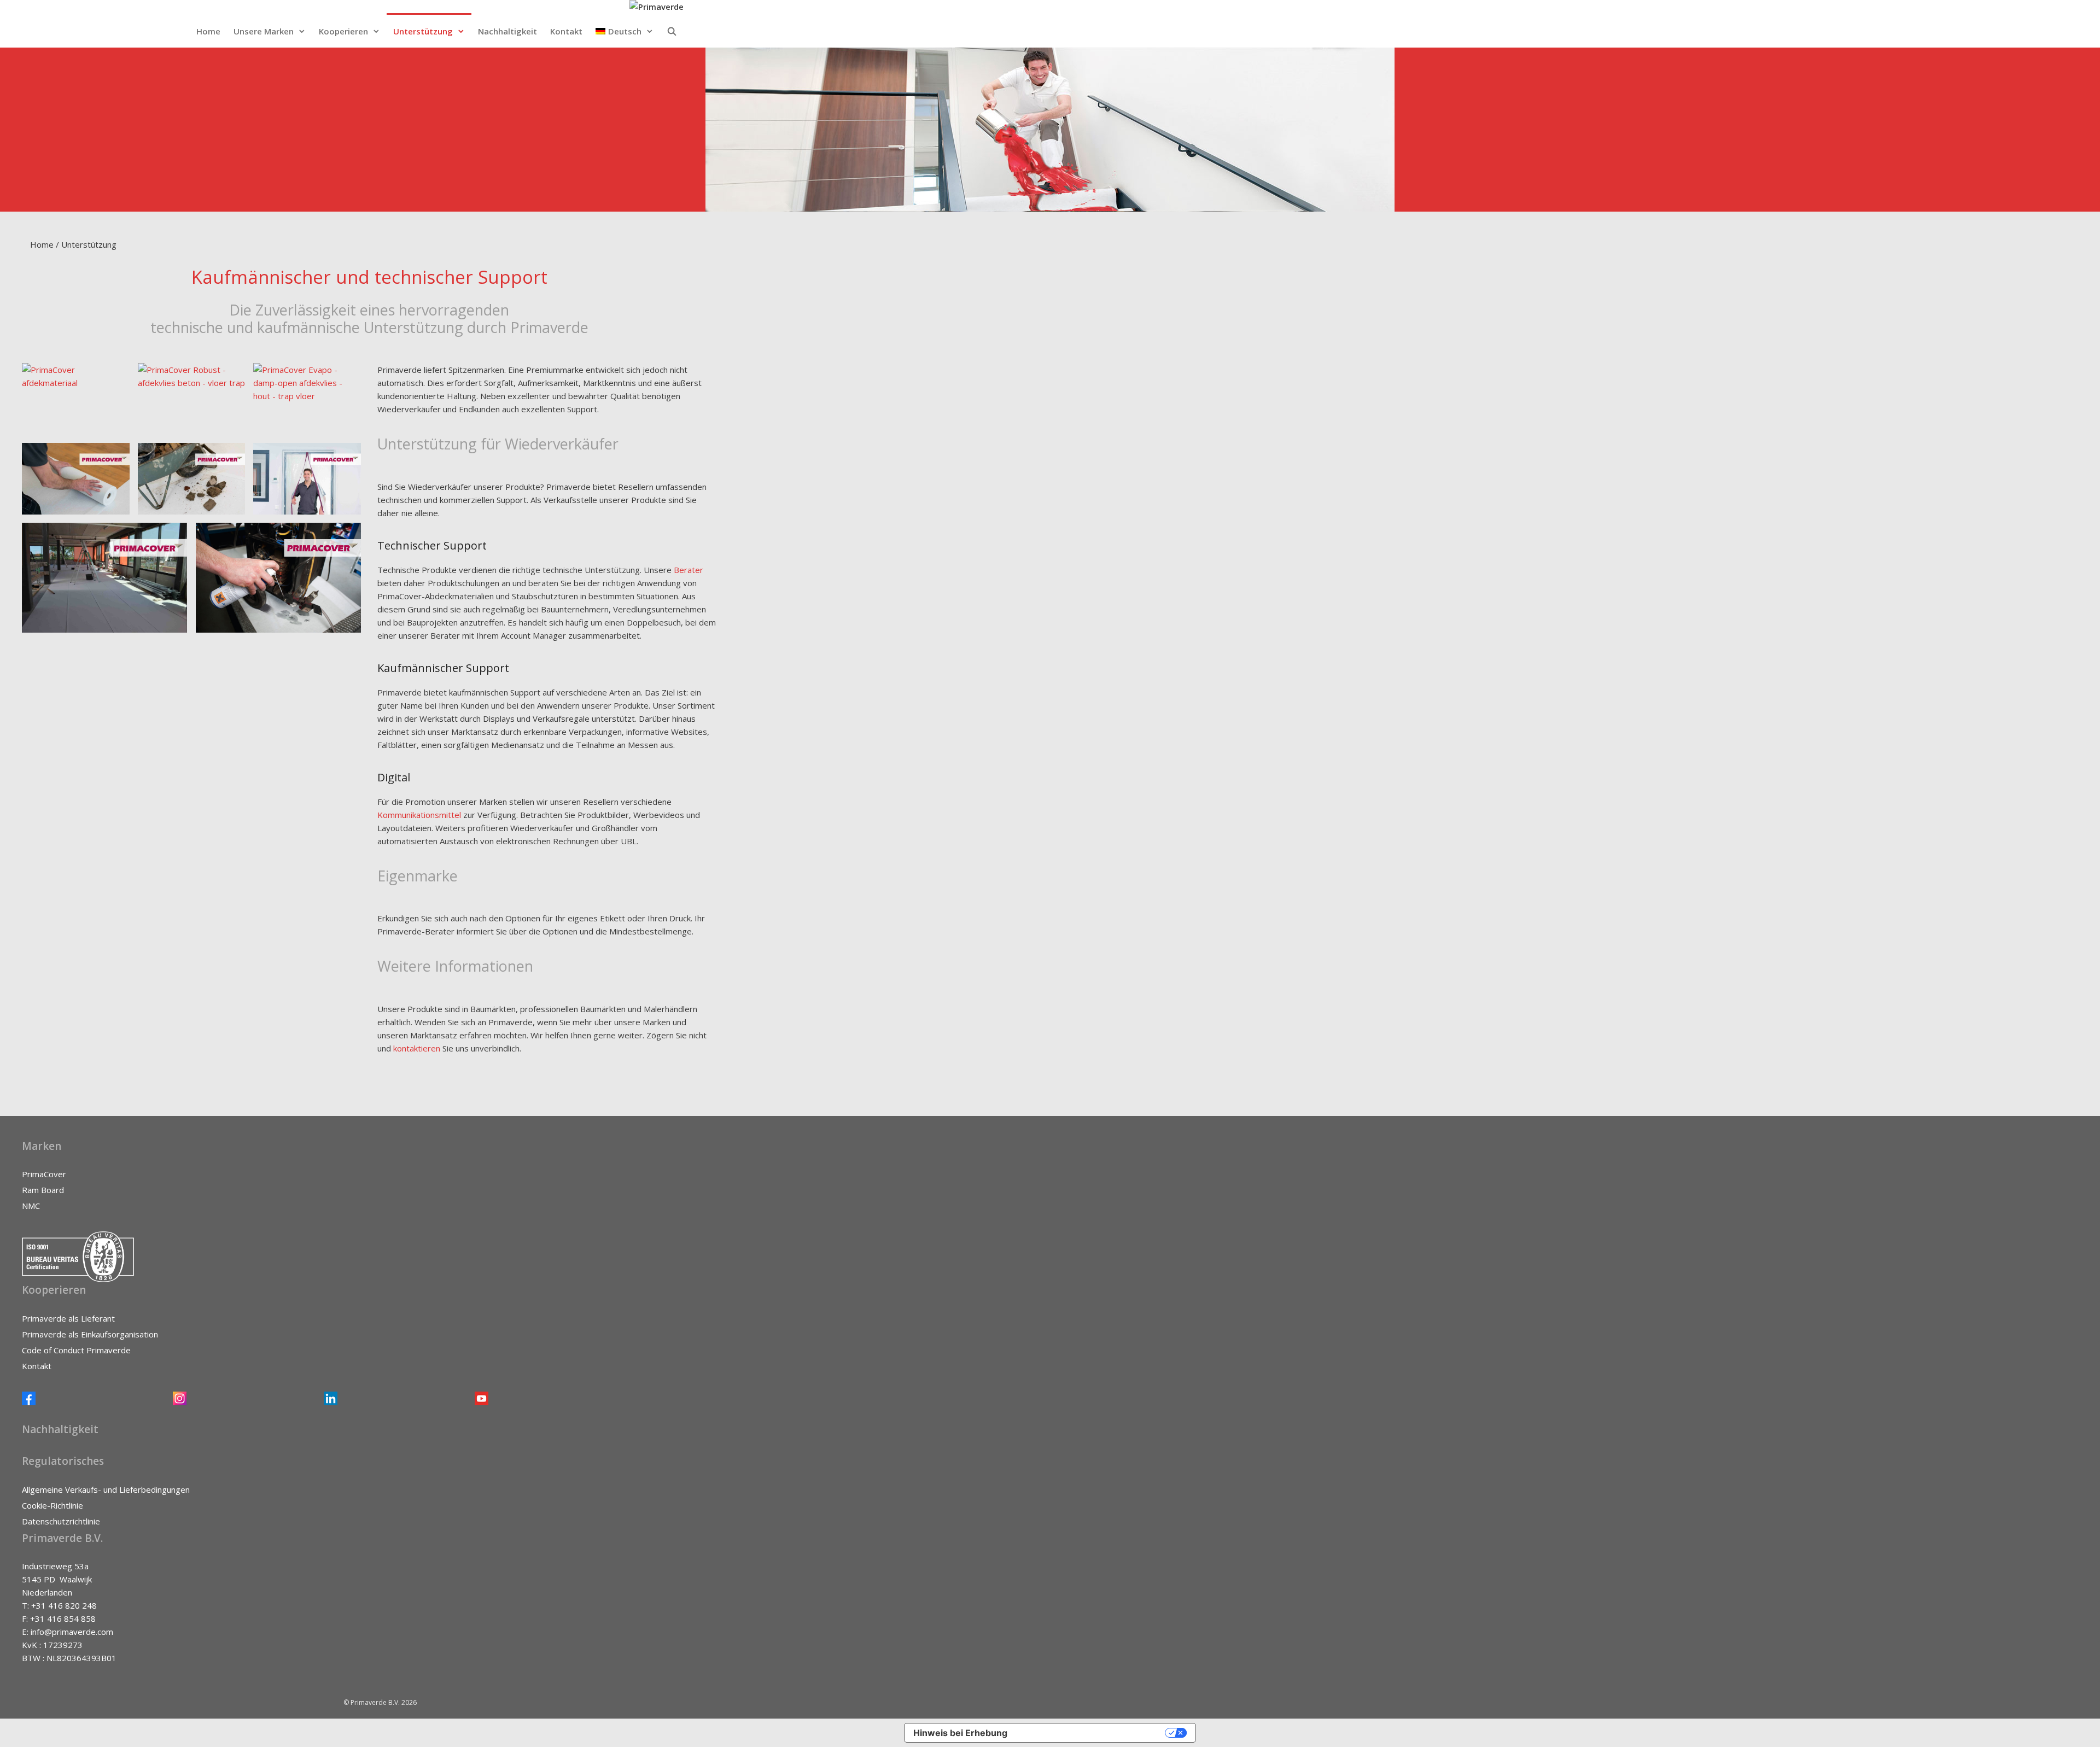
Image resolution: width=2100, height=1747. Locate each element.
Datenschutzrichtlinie (61, 1521)
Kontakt (566, 31)
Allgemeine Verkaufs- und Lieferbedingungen (106, 1489)
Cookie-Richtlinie (52, 1505)
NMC (31, 1206)
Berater (689, 570)
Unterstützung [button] (423, 31)
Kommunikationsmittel (420, 815)
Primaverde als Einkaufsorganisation (90, 1334)
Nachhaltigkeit (507, 31)
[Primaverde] (657, 7)
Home (208, 31)
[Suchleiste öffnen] (672, 31)
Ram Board (43, 1190)
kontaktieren (418, 1048)
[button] (625, 31)
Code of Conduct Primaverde (76, 1350)
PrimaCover (44, 1174)
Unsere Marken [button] (264, 31)
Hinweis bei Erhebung (960, 1733)
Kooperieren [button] (343, 31)
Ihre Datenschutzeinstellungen (1092, 1733)
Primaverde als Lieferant (68, 1318)
